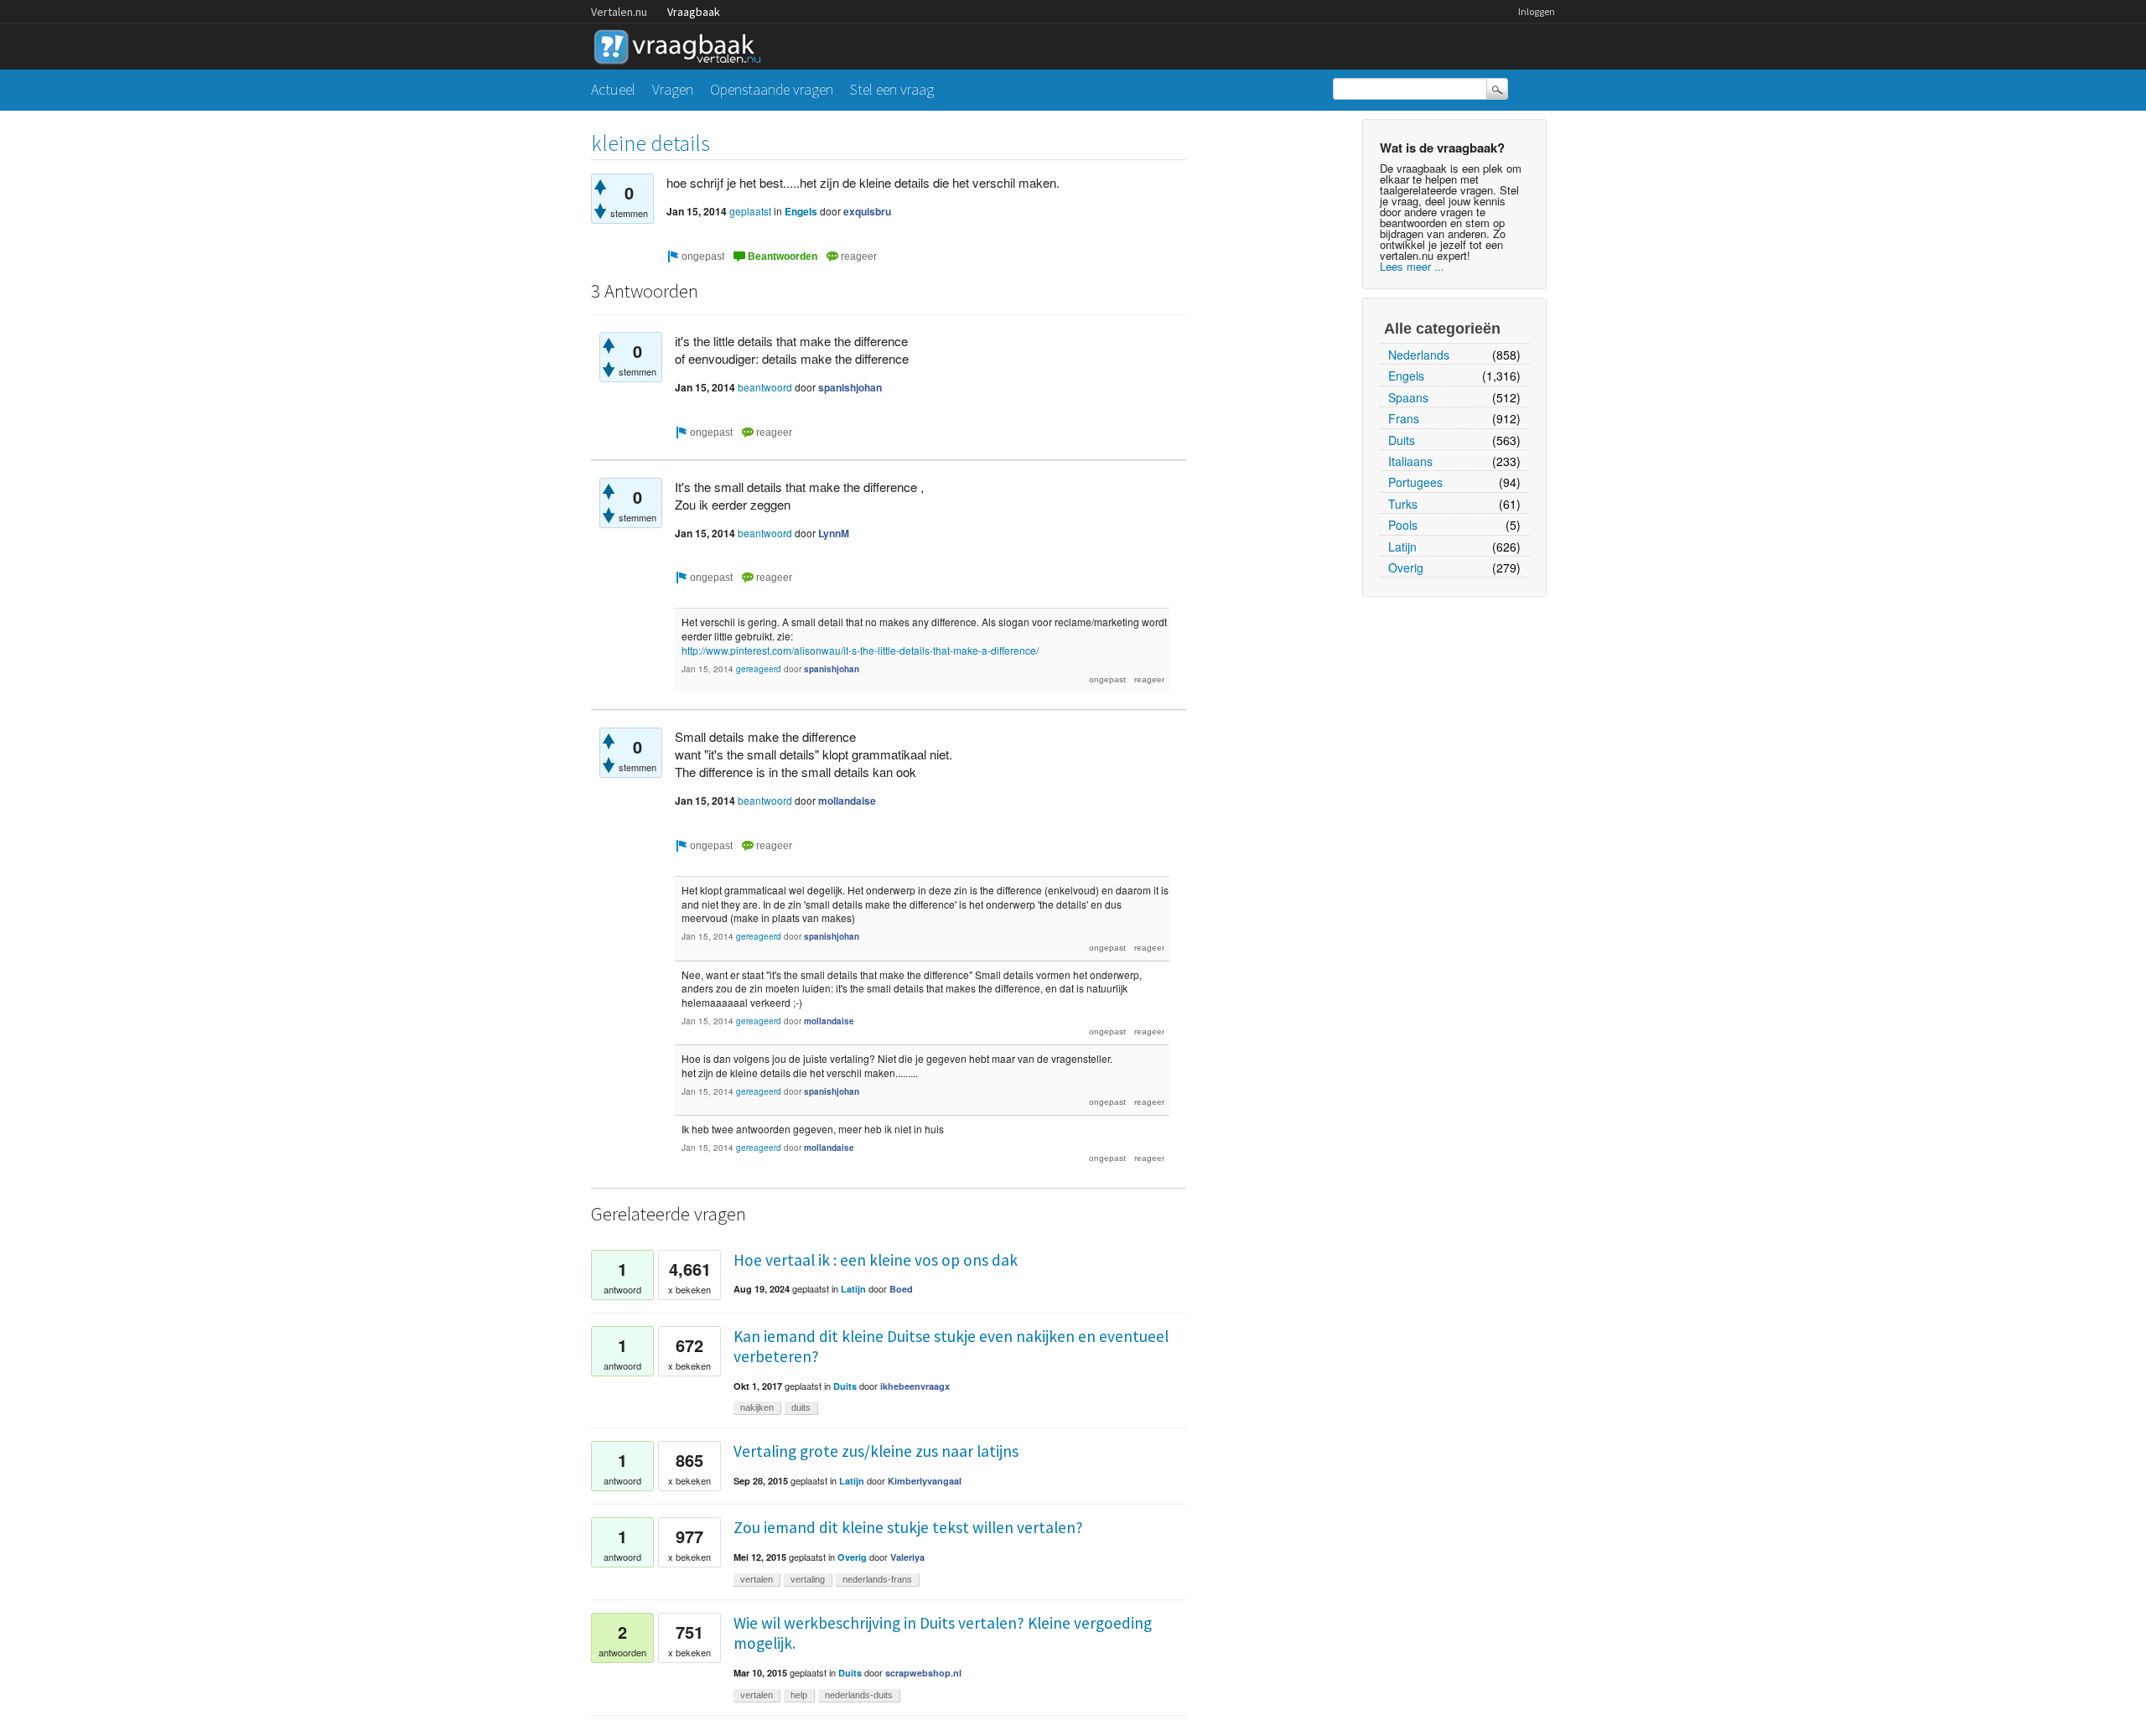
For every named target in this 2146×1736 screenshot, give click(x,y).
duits (801, 1407)
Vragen (673, 89)
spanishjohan (850, 387)
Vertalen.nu (619, 12)
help (799, 1695)
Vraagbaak (694, 12)
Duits (1402, 440)
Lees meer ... (1412, 266)
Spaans (1408, 397)
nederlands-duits (859, 1695)
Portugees (1415, 482)
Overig (1406, 567)
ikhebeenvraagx (915, 1386)
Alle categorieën (1442, 329)
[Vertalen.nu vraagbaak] (682, 44)
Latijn (1402, 547)
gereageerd (759, 669)
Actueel (613, 89)
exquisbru (867, 211)
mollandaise (847, 801)
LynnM (834, 533)
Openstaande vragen (772, 89)
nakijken (757, 1407)
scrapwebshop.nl (923, 1673)
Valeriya (907, 1557)
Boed (901, 1289)
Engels (1406, 376)
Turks (1403, 504)
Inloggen (1537, 11)
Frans (1404, 418)
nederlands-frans (877, 1579)
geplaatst (750, 211)
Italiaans (1410, 461)
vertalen (757, 1579)
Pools (1403, 525)
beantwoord (765, 387)
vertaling (808, 1579)
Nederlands (1419, 355)
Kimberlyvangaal (925, 1481)
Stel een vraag (892, 89)
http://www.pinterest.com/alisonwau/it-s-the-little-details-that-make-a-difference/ (860, 650)
